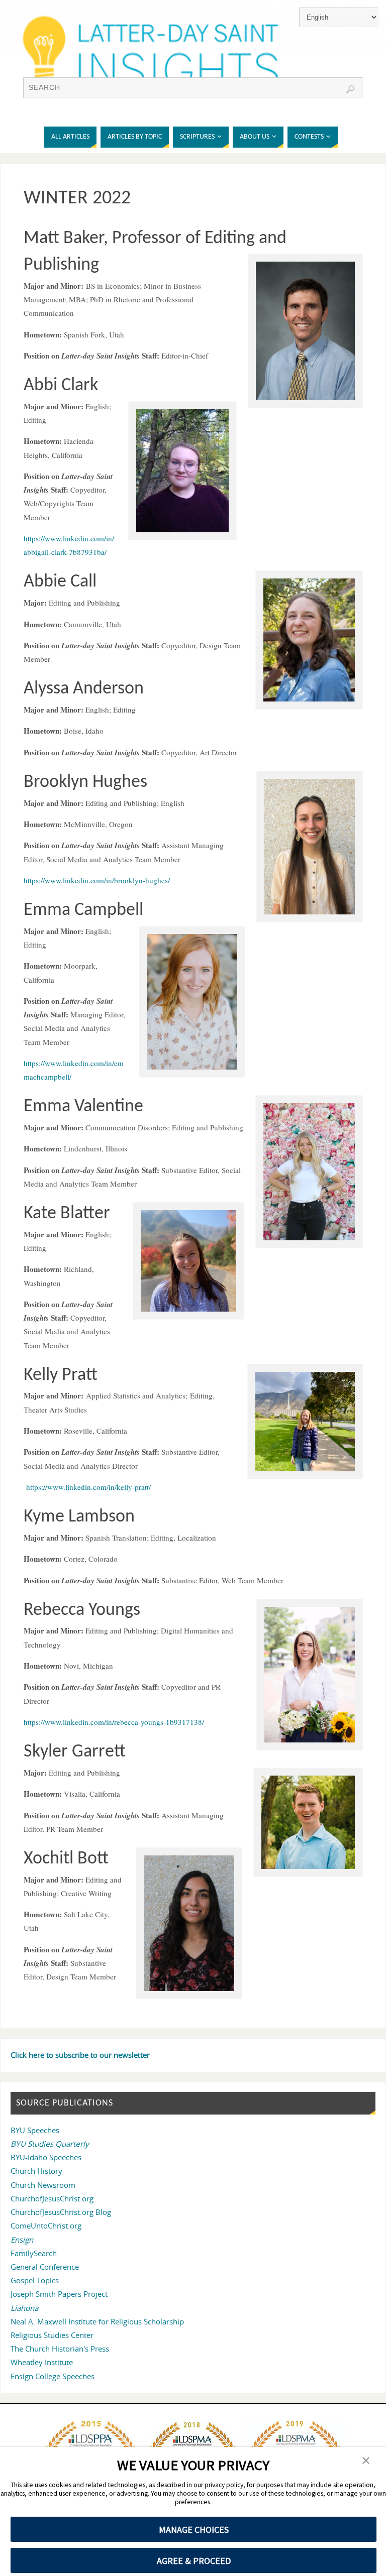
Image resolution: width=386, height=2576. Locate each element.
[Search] (350, 89)
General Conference (45, 2267)
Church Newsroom (43, 2185)
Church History (36, 2171)
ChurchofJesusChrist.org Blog (61, 2212)
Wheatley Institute (42, 2362)
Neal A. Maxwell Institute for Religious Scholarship (97, 2321)
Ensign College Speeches (53, 2376)
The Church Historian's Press (60, 2349)
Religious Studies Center (52, 2335)
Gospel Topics (35, 2280)
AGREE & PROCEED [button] (194, 2561)
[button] (366, 2461)
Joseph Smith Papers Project (59, 2294)
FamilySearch (34, 2253)
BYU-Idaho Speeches (46, 2157)
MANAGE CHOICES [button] (194, 2530)
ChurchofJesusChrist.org (52, 2198)
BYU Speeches (35, 2130)
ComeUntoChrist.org (46, 2226)
